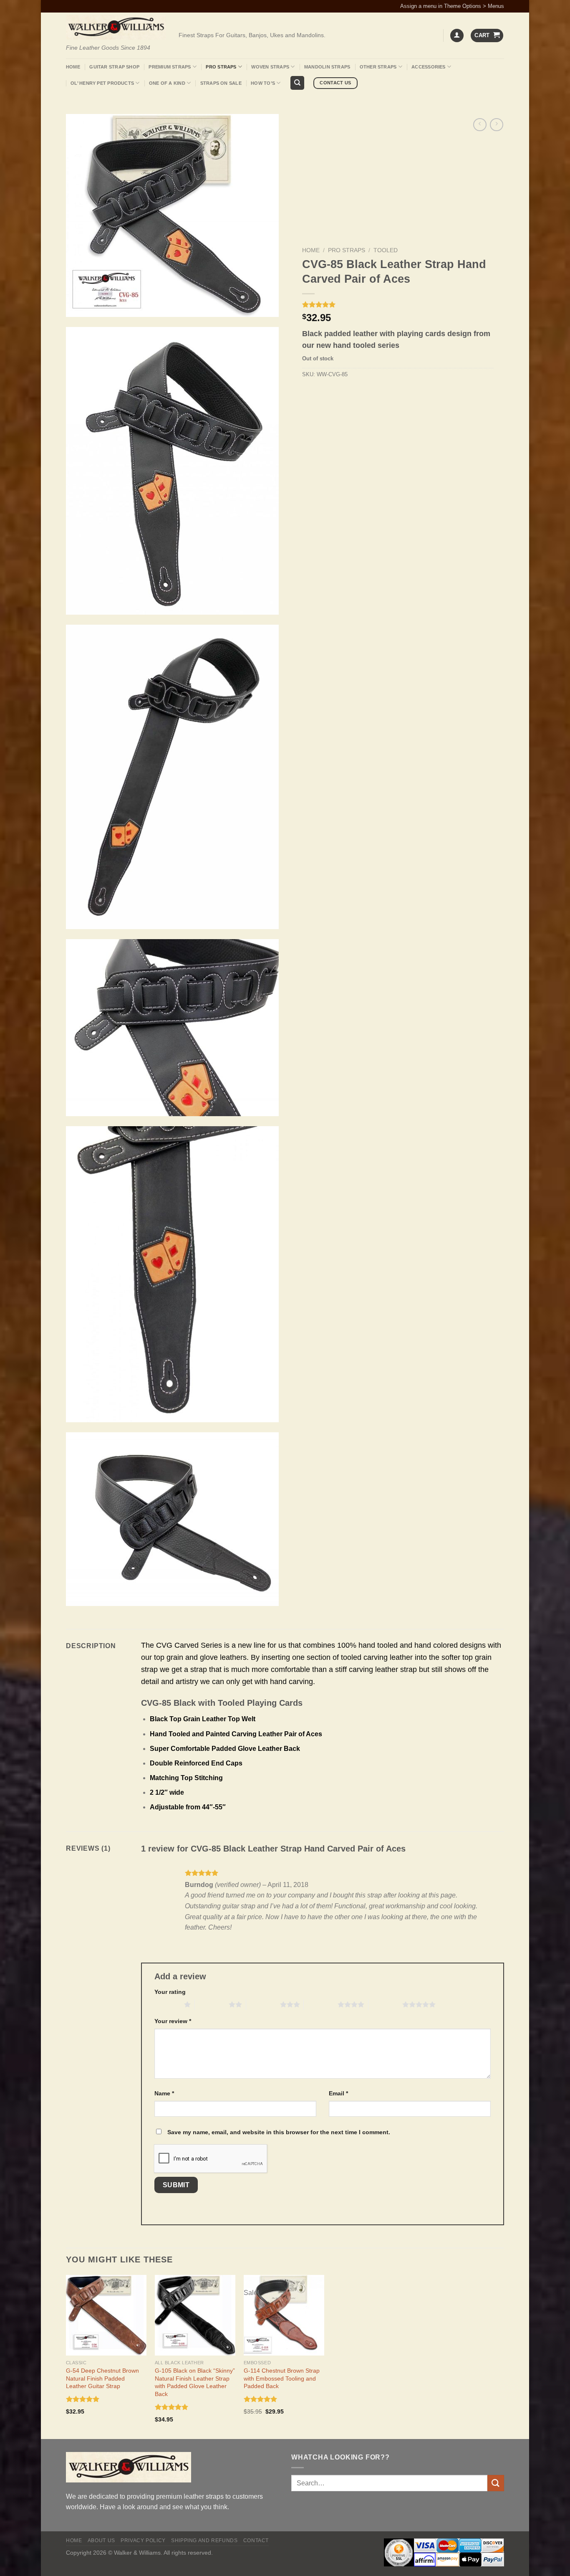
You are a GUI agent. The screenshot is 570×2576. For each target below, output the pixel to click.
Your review (173, 2021)
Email (338, 2093)
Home (73, 67)
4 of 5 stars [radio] (321, 2004)
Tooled (386, 250)
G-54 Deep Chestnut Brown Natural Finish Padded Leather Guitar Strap (102, 2378)
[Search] (297, 83)
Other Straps (378, 67)
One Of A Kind (167, 83)
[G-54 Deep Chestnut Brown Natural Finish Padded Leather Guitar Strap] (106, 2315)
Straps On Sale (221, 83)
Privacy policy (143, 2541)
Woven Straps (270, 67)
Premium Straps (170, 67)
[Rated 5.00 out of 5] (83, 2399)
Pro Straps (221, 67)
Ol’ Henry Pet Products (102, 83)
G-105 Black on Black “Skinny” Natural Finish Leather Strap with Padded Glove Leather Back (195, 2382)
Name (164, 2093)
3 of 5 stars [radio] (263, 2004)
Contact (256, 2541)
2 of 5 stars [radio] (212, 2004)
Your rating (170, 1992)
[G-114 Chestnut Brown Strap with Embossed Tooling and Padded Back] (284, 2315)
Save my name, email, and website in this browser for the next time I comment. (279, 2132)
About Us (101, 2541)
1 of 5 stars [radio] (167, 2004)
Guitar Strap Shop (114, 67)
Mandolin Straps (327, 67)
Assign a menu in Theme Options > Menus (452, 6)
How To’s (263, 83)
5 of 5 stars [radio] (385, 2004)
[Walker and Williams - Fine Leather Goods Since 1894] (116, 27)
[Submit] (496, 2483)
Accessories (428, 67)
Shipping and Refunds (204, 2541)
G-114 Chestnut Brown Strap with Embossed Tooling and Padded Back (282, 2378)
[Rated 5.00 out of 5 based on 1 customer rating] (398, 304)
